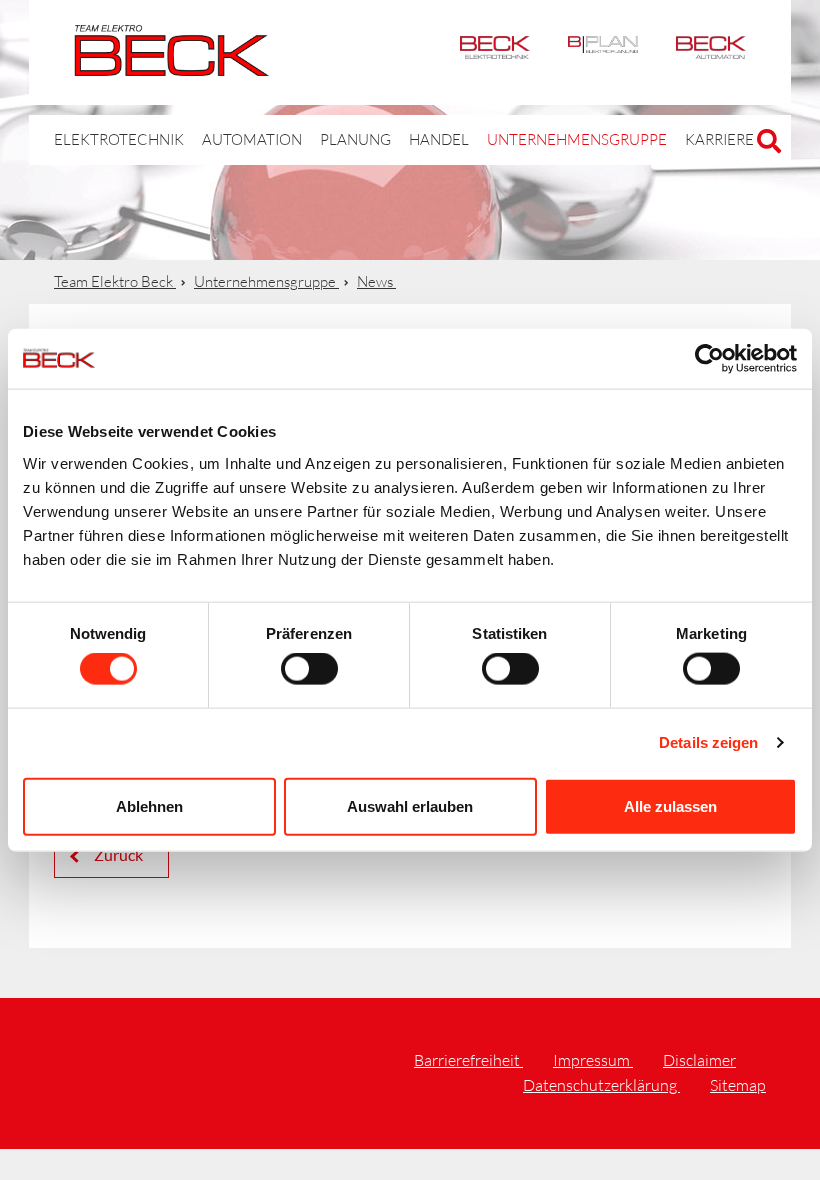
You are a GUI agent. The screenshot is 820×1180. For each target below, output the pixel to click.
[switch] (309, 669)
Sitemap (738, 1085)
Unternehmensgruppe (577, 139)
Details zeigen (708, 742)
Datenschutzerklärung (601, 1085)
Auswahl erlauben (410, 805)
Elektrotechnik (495, 52)
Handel (439, 139)
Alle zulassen (670, 805)
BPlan (603, 52)
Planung (355, 139)
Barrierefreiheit (468, 1060)
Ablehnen (149, 805)
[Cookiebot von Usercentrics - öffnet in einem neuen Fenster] (709, 359)
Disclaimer (699, 1060)
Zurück (117, 854)
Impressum (593, 1060)
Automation (711, 52)
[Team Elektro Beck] (171, 65)
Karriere (719, 139)
